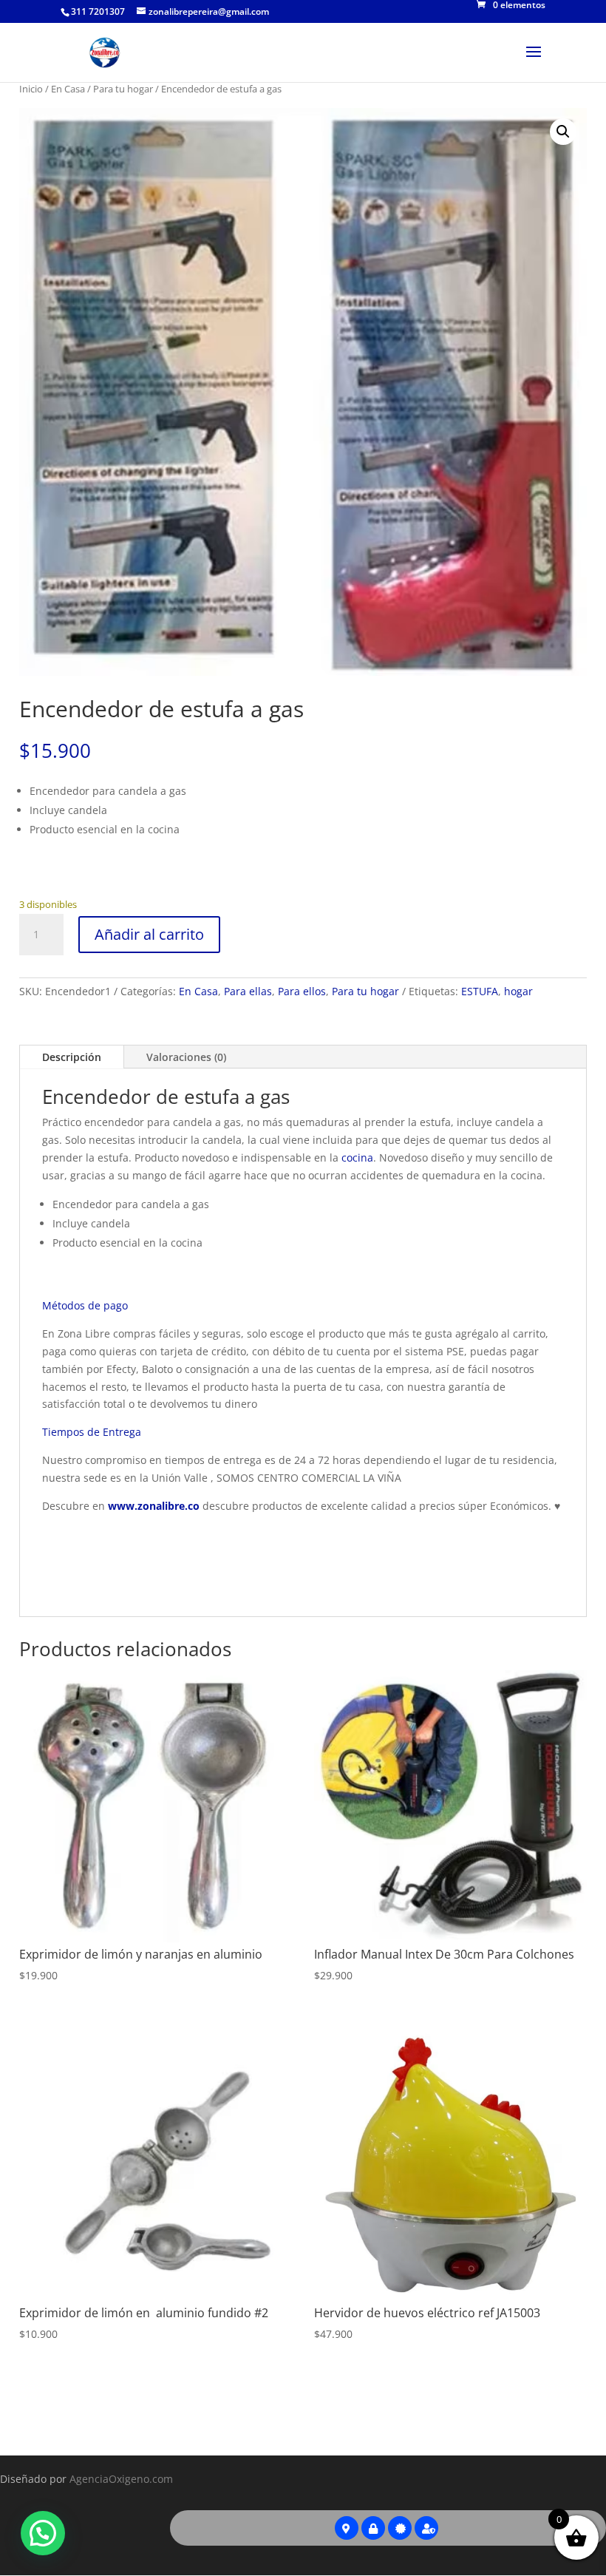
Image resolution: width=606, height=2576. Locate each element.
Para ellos (302, 991)
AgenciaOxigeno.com (121, 2479)
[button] (563, 132)
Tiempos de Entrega (92, 1432)
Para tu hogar (123, 89)
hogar (518, 991)
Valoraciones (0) (186, 1057)
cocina (357, 1157)
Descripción (72, 1057)
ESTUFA (480, 991)
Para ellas (248, 991)
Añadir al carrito (149, 934)
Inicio (31, 89)
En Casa (68, 89)
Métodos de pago (85, 1305)
